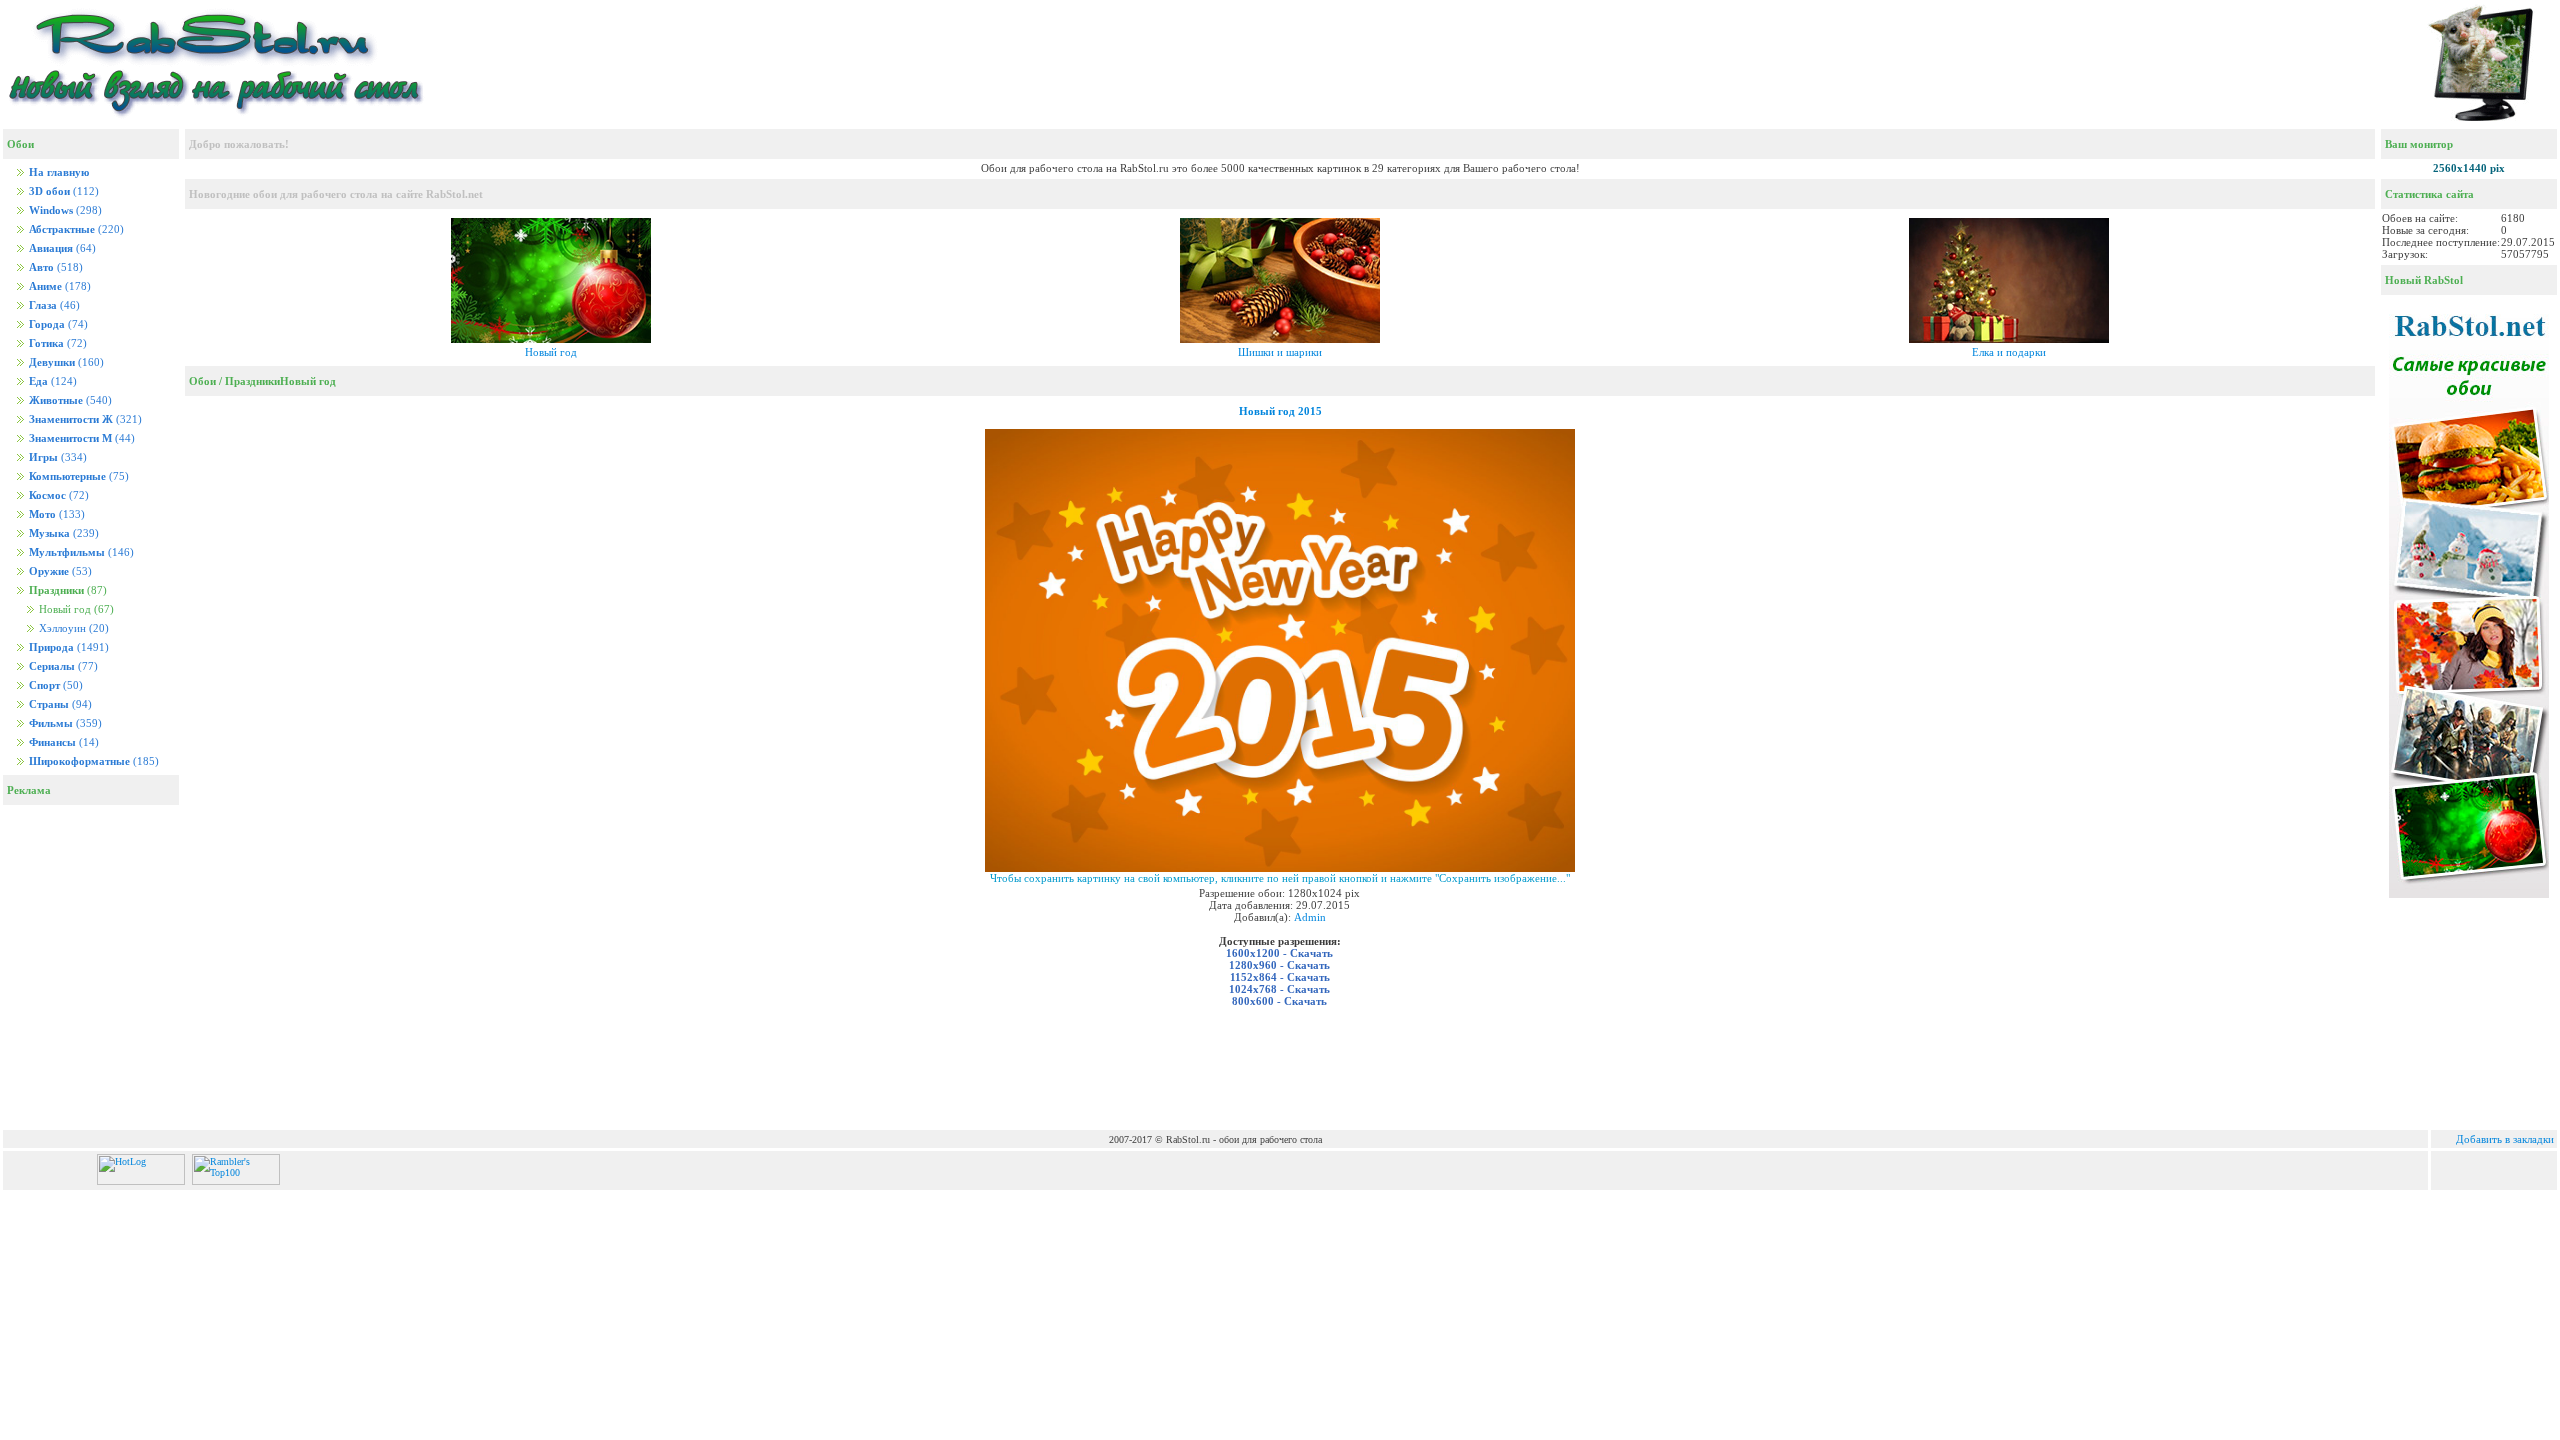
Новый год (551, 352)
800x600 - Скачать (1279, 1001)
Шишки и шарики (1280, 352)
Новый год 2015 (1280, 411)
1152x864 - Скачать (1280, 977)
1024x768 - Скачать (1279, 989)
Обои (202, 381)
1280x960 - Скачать (1279, 965)
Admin (1310, 917)
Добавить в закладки (2505, 1139)
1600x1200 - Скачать (1279, 953)
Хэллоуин (72, 628)
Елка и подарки (2009, 352)
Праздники (252, 381)
